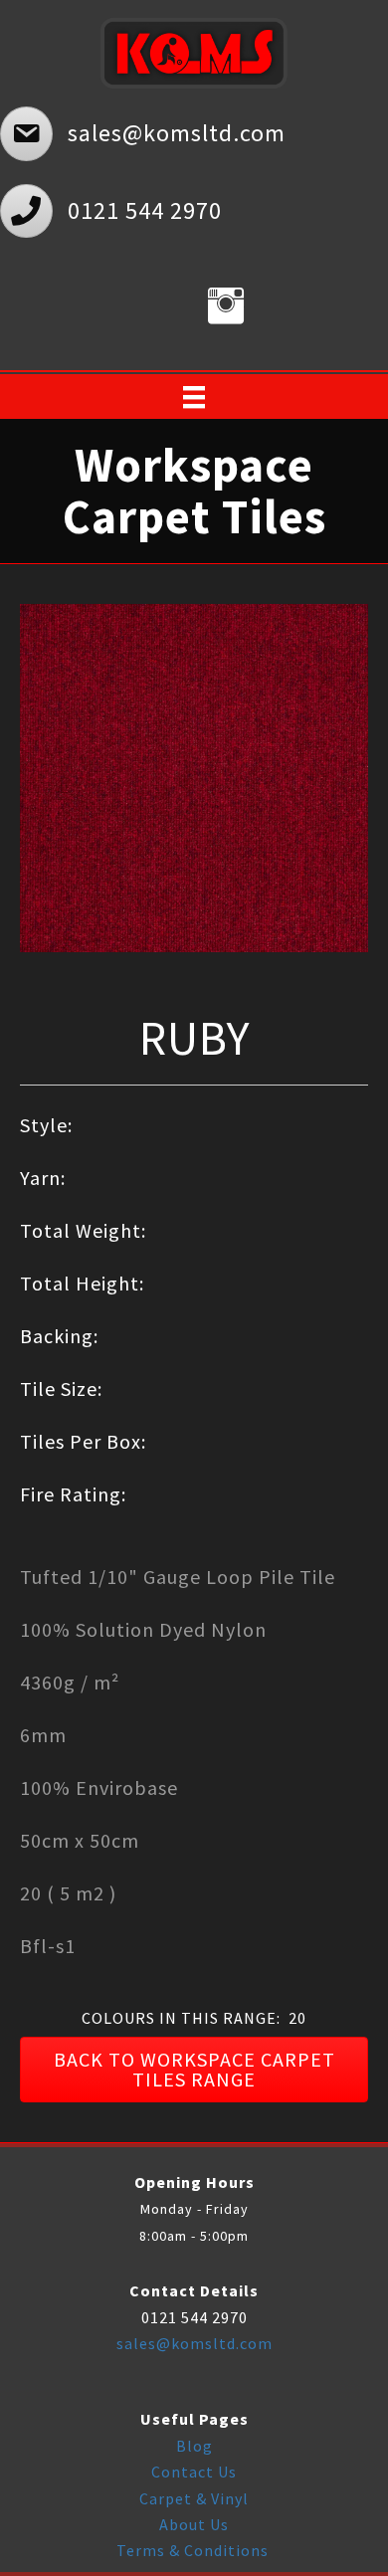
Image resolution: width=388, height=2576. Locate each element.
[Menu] (194, 397)
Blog (194, 2446)
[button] (194, 2070)
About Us (194, 2524)
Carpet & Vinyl (194, 2498)
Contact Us (194, 2472)
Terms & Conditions (194, 2550)
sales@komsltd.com (194, 2343)
